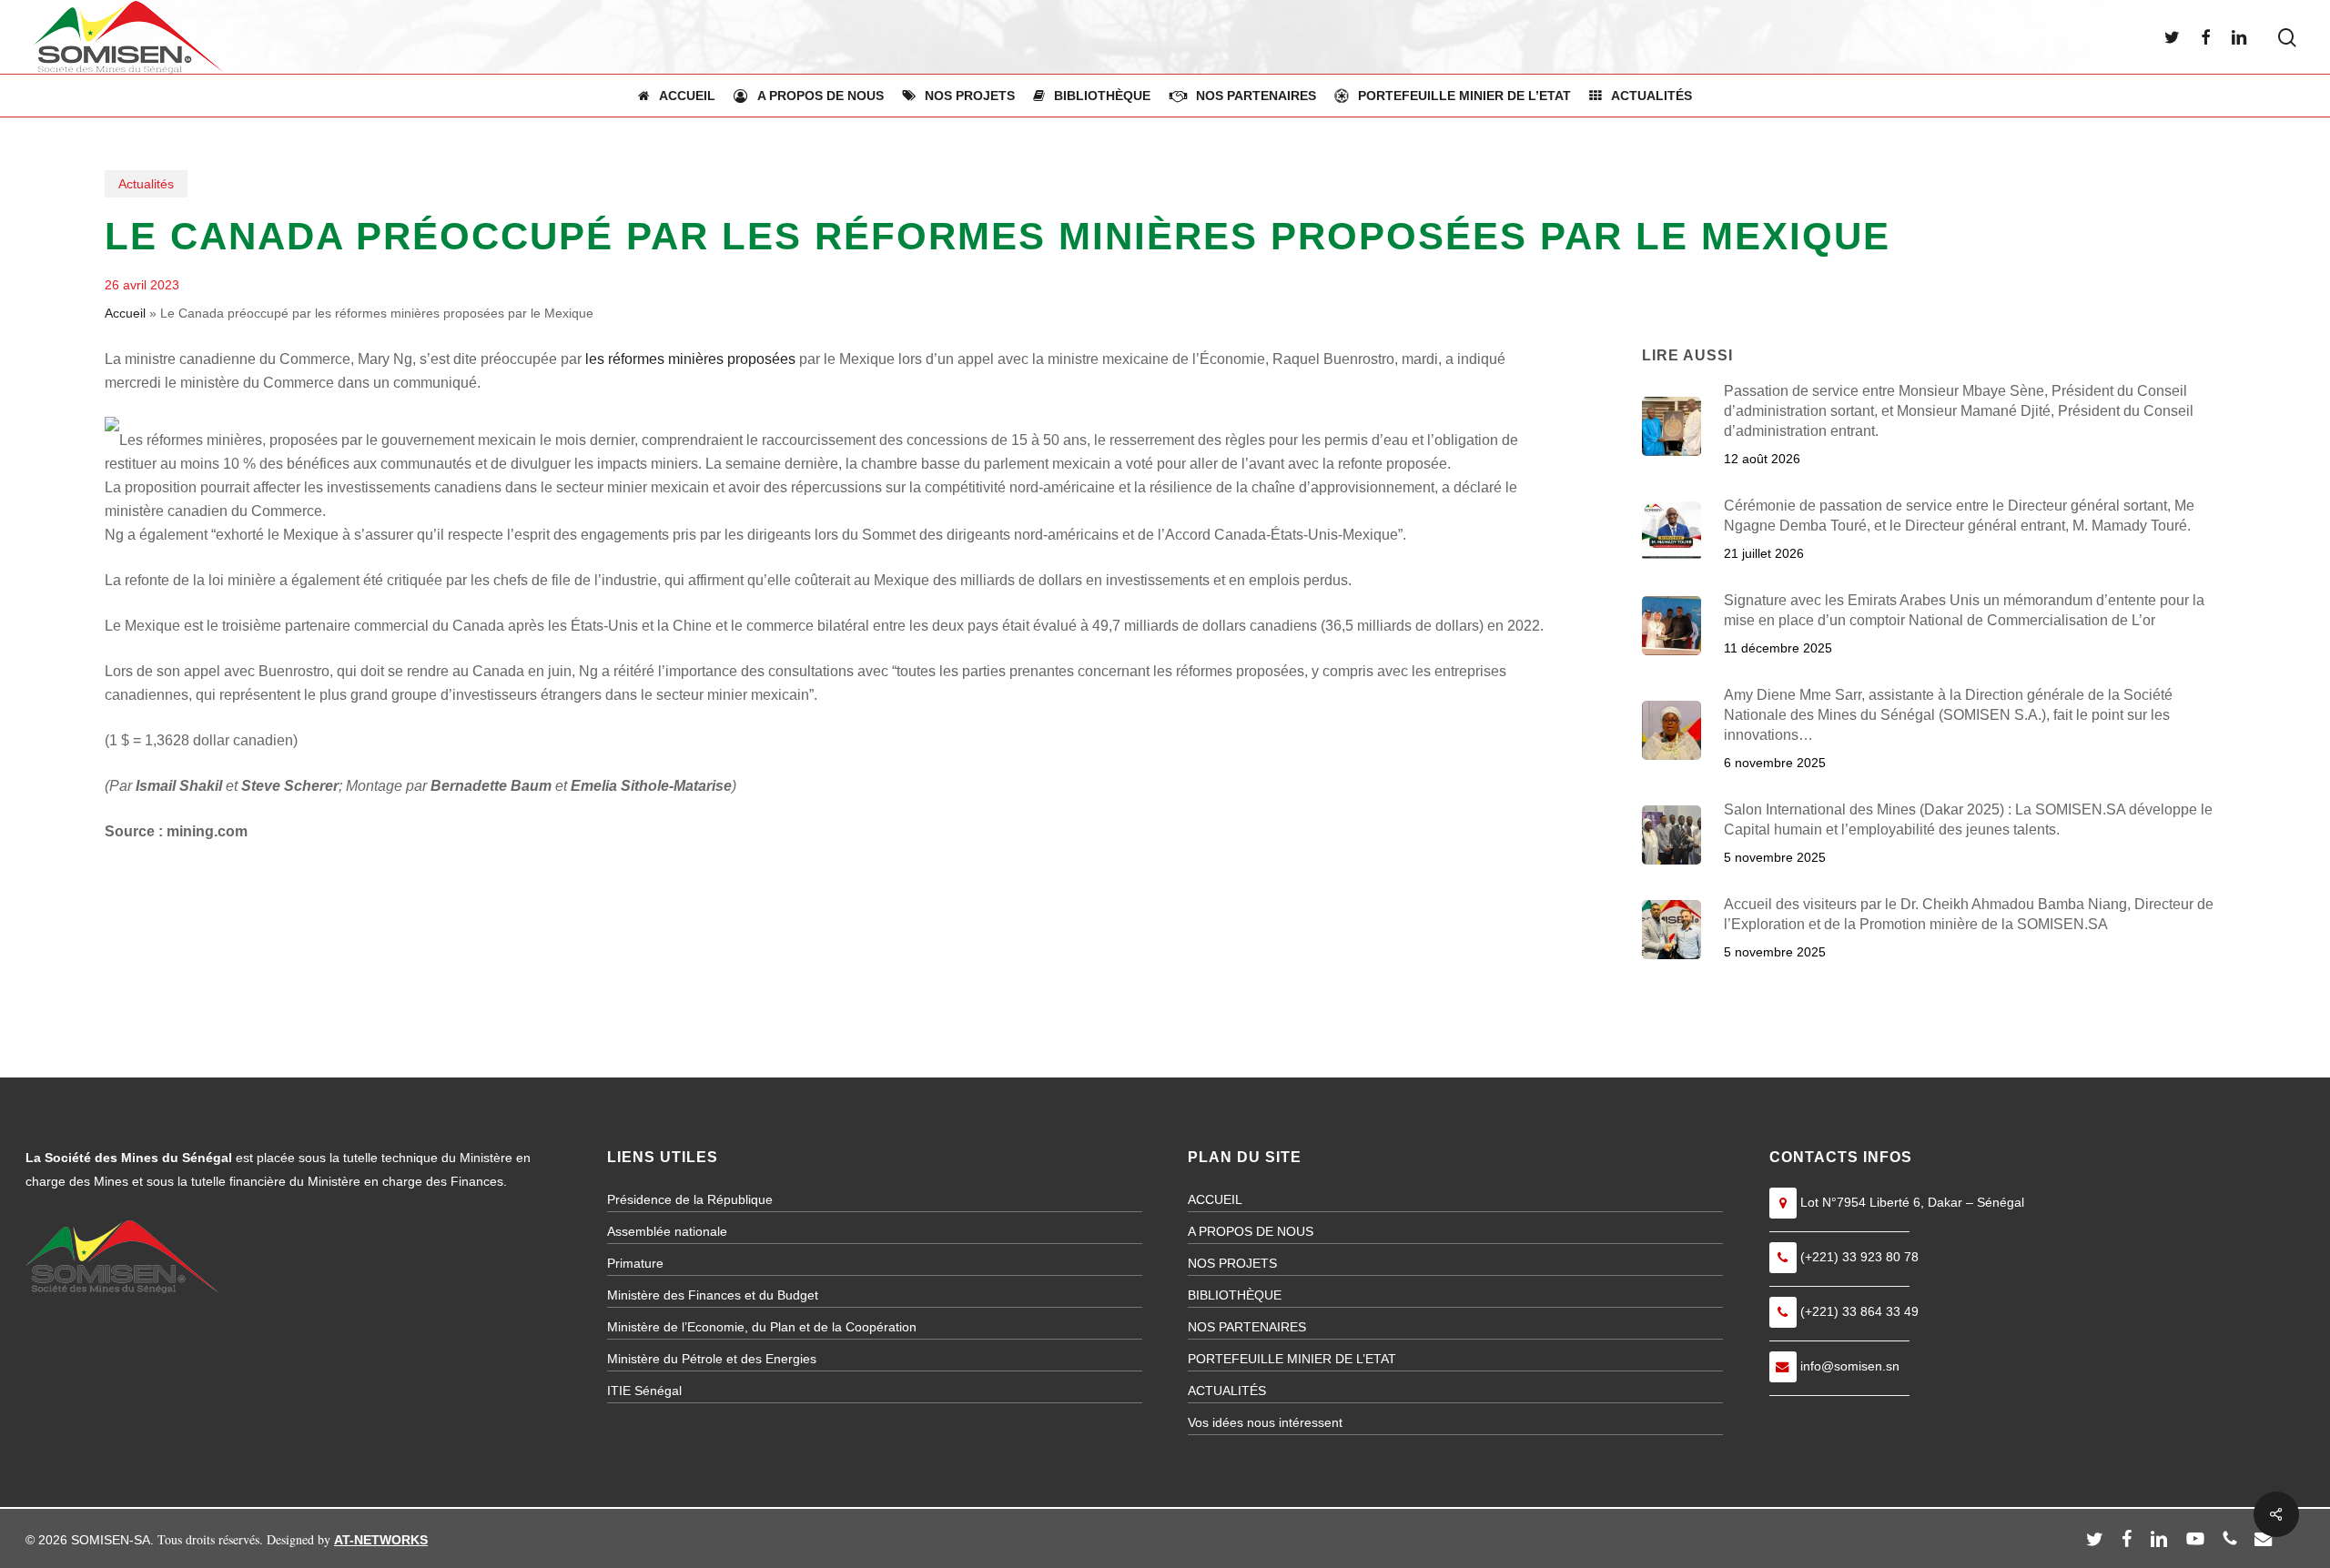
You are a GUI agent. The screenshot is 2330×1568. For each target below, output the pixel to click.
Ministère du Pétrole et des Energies (712, 1359)
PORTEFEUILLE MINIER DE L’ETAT (1292, 1359)
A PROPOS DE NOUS (1251, 1231)
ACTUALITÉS (1227, 1391)
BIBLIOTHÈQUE (1235, 1295)
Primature (635, 1263)
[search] (2287, 38)
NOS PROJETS (1232, 1263)
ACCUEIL (1215, 1199)
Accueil (125, 313)
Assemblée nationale (667, 1231)
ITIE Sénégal (644, 1391)
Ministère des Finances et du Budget (713, 1295)
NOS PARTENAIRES (1247, 1327)
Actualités (146, 184)
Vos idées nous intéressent (1265, 1422)
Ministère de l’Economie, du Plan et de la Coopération (762, 1327)
